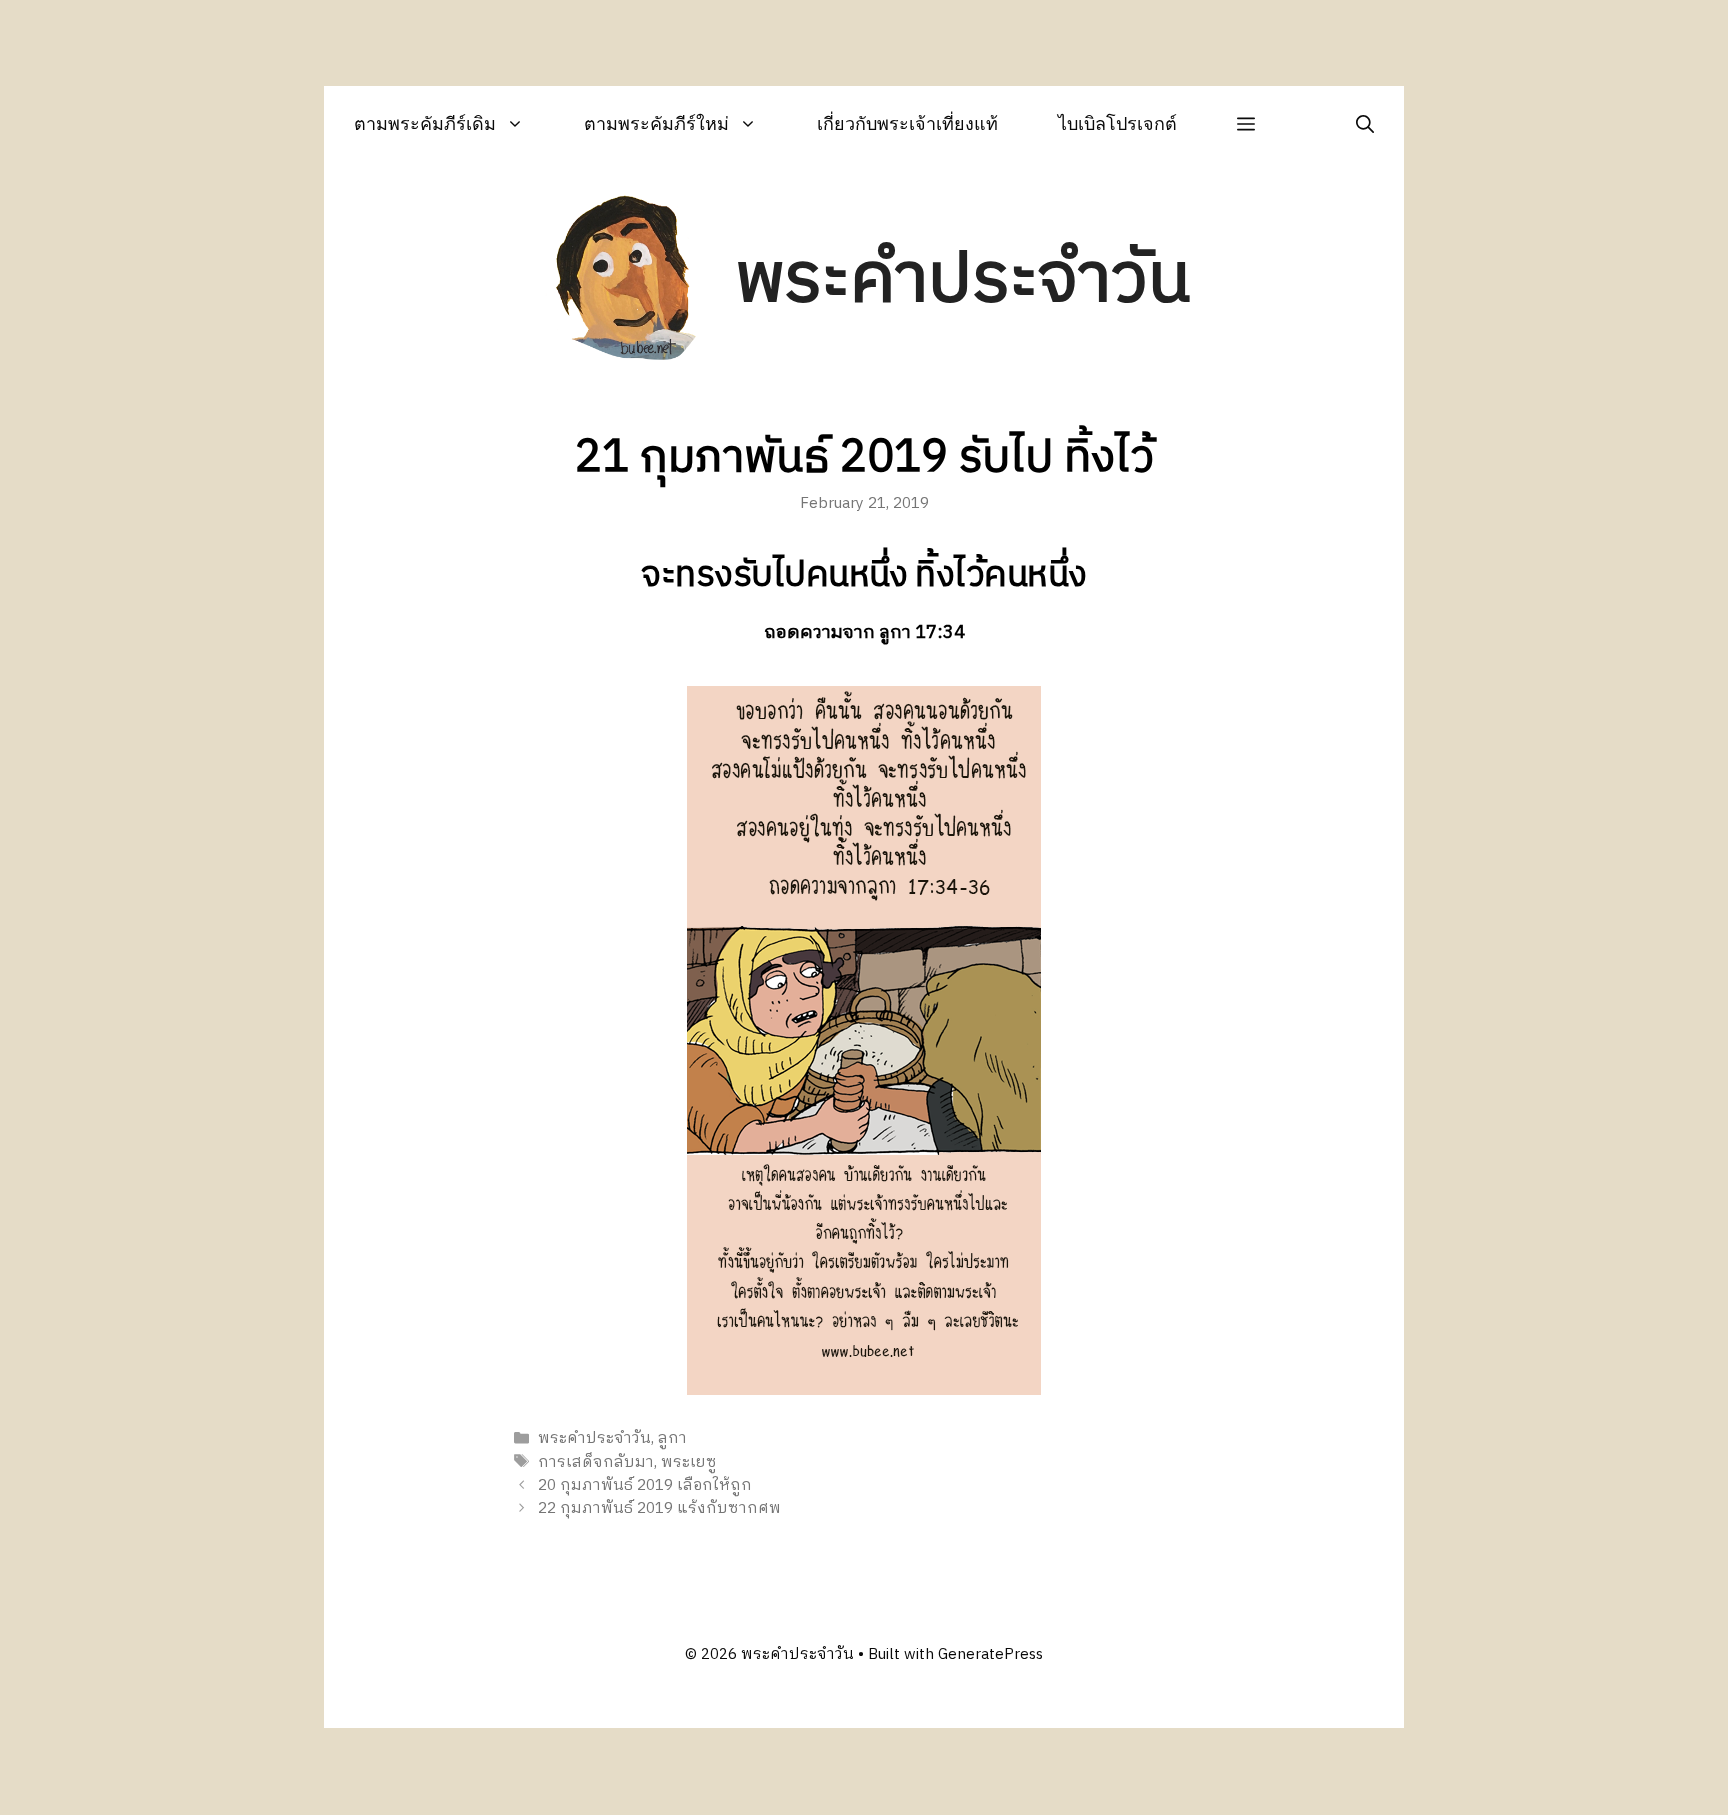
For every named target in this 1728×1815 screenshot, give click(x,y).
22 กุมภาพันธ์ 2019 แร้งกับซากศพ (659, 1508)
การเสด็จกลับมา (596, 1462)
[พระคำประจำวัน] (627, 281)
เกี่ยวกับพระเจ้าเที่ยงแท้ (907, 123)
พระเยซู (689, 1462)
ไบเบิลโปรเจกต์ (1117, 123)
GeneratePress (990, 1654)
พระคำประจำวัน (963, 280)
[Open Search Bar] (1365, 123)
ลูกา (672, 1439)
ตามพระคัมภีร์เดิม (425, 123)
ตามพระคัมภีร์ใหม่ (656, 123)
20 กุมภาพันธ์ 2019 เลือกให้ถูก (645, 1485)
